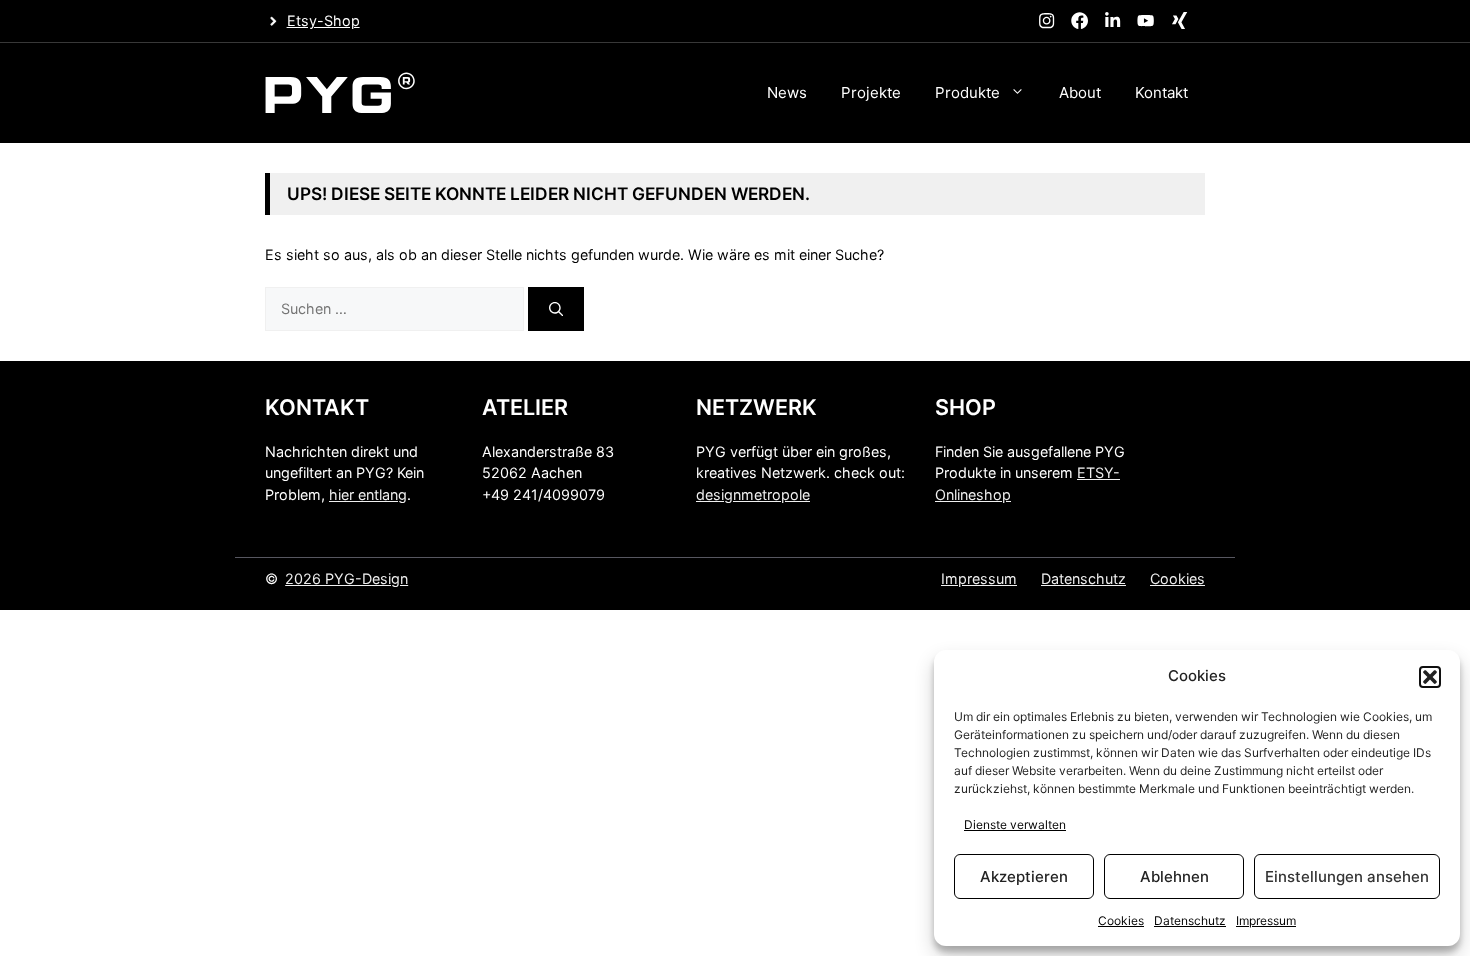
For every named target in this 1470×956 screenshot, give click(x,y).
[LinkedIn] (1112, 21)
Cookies (1121, 920)
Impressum (1266, 920)
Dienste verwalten (1015, 824)
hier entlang (368, 494)
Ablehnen (1174, 876)
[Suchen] (556, 309)
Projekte (871, 92)
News (787, 92)
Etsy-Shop (323, 20)
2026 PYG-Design (346, 578)
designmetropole (753, 494)
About (1080, 92)
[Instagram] (1046, 21)
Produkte (967, 92)
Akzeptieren (1024, 876)
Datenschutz (1190, 920)
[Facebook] (1079, 21)
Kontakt (1161, 92)
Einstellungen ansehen (1347, 876)
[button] (1430, 677)
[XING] (1179, 21)
